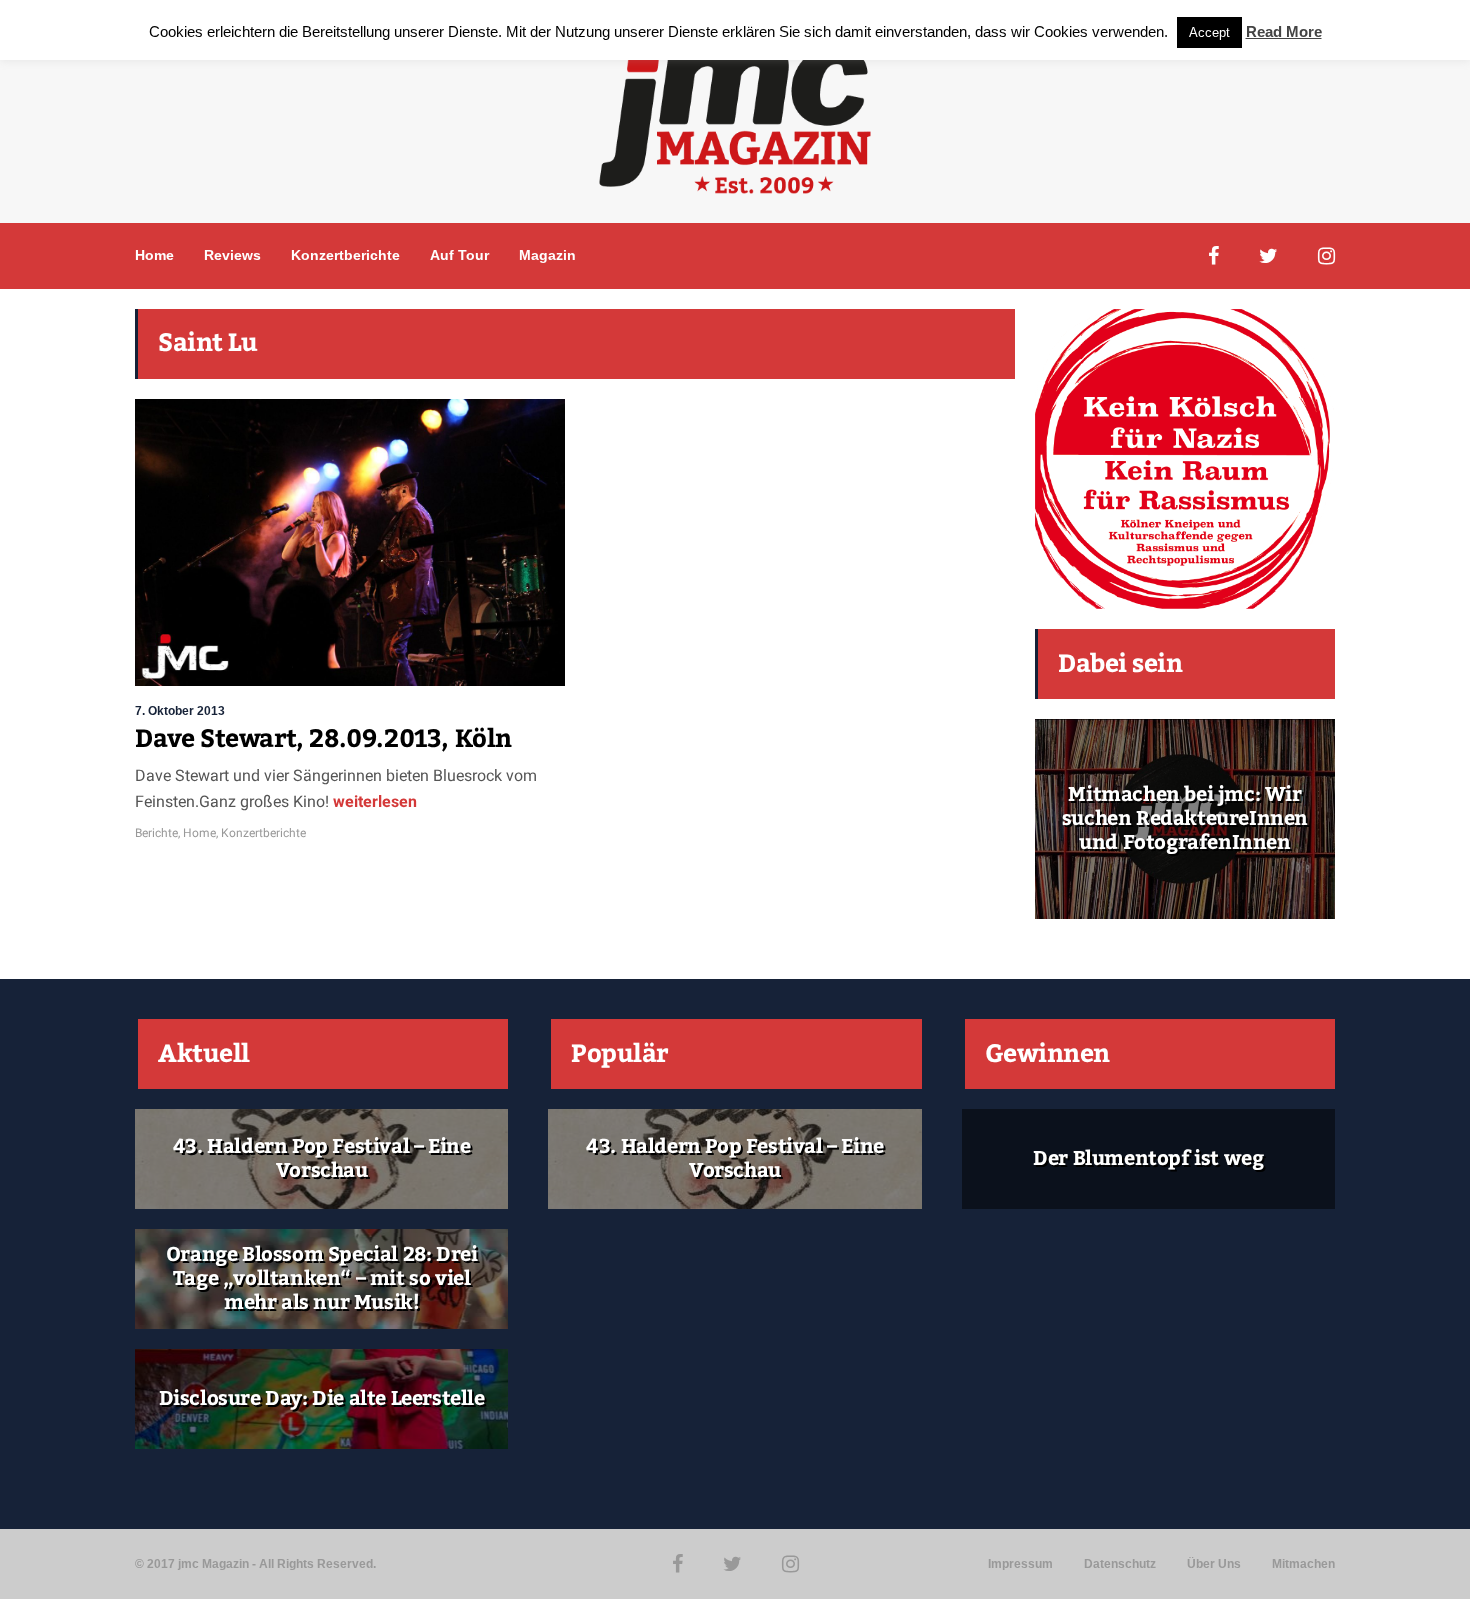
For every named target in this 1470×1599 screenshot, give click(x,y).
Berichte (156, 833)
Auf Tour (459, 255)
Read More (1284, 31)
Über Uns (1214, 1564)
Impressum (1020, 1564)
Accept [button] (1209, 32)
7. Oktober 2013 (180, 711)
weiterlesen (373, 801)
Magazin (547, 255)
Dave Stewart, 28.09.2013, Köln (323, 739)
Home (154, 255)
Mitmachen (1303, 1564)
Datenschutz (1120, 1564)
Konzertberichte (345, 255)
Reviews (232, 255)
